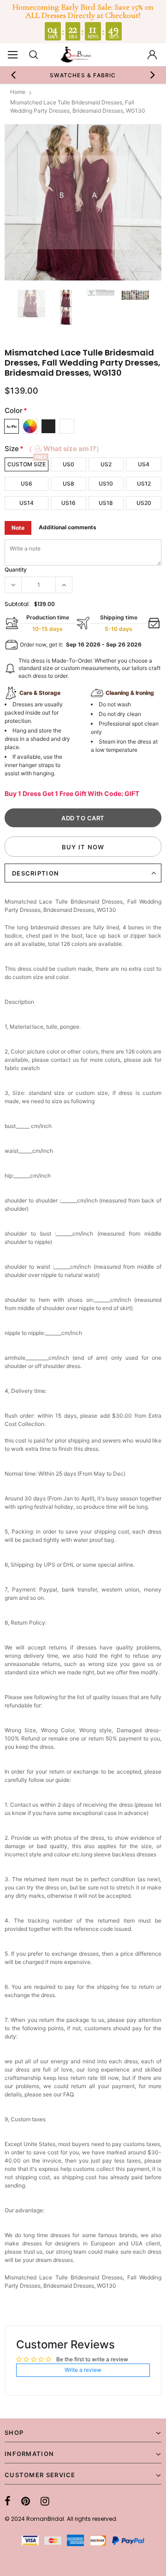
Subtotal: (17, 604)
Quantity (16, 570)
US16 (68, 503)
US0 (68, 464)
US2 (106, 464)
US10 (106, 484)
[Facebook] (8, 2501)
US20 (144, 503)
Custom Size (27, 464)
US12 (144, 484)
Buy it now (83, 847)
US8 (68, 484)
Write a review (83, 2370)
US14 (27, 503)
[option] (83, 202)
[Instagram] (45, 2501)
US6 (27, 484)
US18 (106, 503)
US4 (144, 464)
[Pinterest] (26, 2501)
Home (18, 92)
